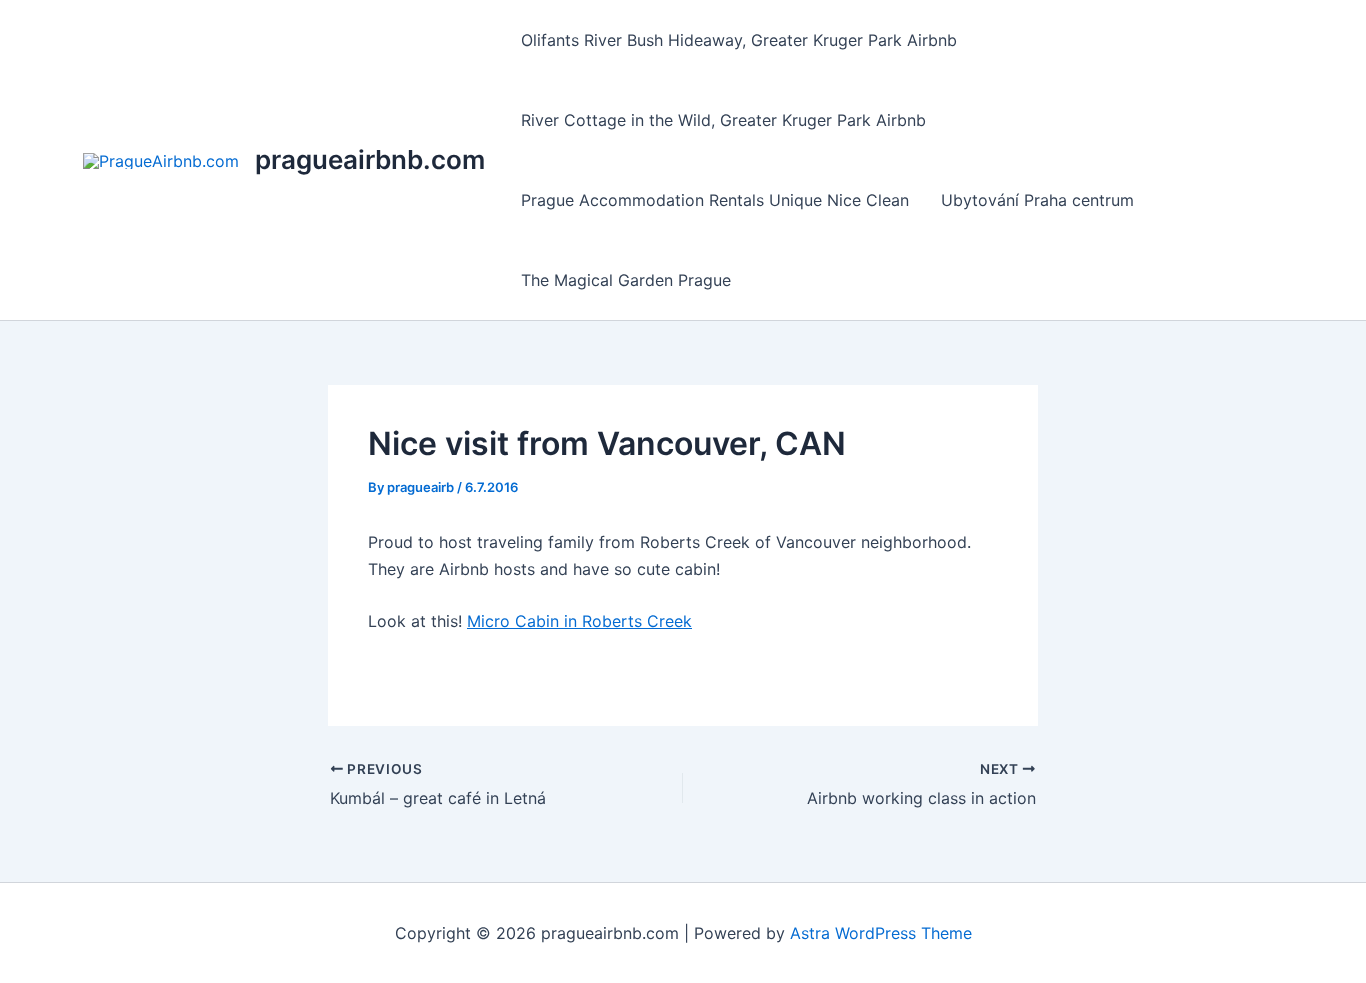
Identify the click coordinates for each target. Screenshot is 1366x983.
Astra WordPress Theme (881, 933)
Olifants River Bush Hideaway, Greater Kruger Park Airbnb (739, 40)
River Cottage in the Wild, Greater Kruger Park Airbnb (723, 120)
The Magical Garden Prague (626, 280)
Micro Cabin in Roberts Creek (579, 621)
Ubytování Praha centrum (1037, 200)
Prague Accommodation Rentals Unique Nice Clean (715, 200)
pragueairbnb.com (370, 159)
